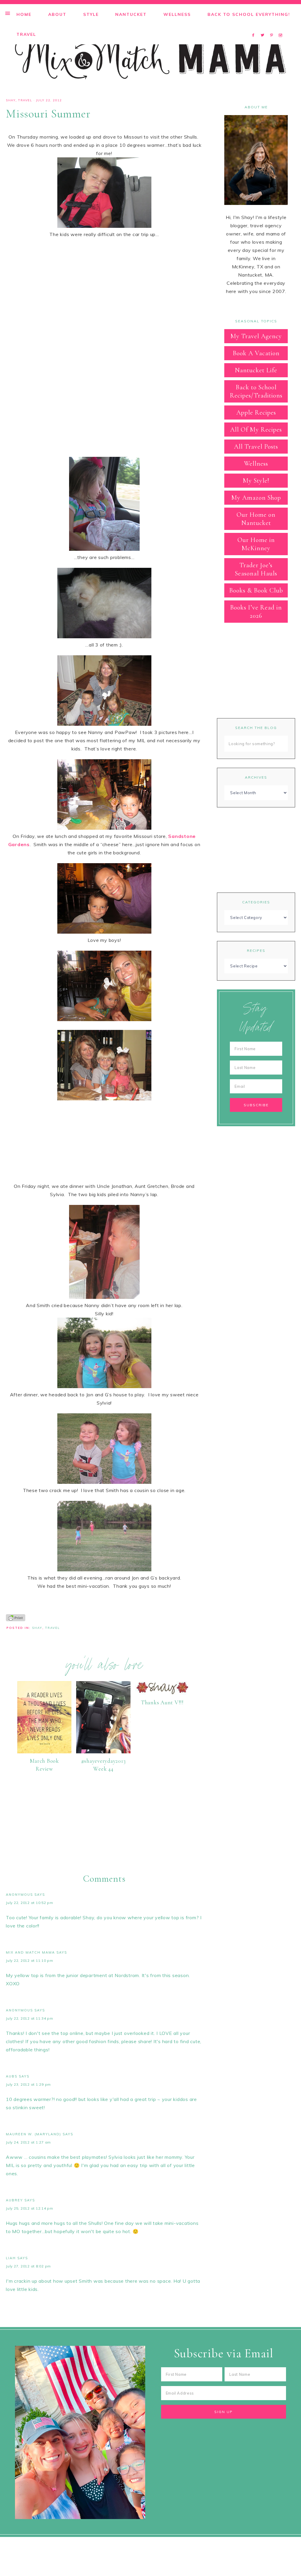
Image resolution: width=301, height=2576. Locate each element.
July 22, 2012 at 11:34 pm (30, 2018)
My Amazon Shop (256, 498)
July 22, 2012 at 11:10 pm (30, 1960)
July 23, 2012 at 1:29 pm (28, 2084)
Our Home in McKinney (256, 544)
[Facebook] (255, 28)
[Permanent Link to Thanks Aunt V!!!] (162, 1693)
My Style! (256, 481)
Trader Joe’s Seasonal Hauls (256, 569)
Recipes (256, 951)
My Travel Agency (256, 336)
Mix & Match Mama (150, 58)
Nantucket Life (256, 370)
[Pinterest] (273, 28)
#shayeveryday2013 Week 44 (103, 1765)
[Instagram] (281, 28)
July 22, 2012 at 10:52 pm (30, 1903)
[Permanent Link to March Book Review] (44, 1752)
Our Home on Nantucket (256, 519)
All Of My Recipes (256, 430)
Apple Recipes (256, 413)
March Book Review (44, 1765)
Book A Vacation (256, 353)
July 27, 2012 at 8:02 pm (28, 2266)
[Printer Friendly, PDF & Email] (16, 1617)
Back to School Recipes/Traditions (256, 391)
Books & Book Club (256, 590)
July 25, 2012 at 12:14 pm (30, 2208)
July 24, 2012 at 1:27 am (28, 2142)
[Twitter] (264, 28)
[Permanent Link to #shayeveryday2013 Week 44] (103, 1752)
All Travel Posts (256, 447)
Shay (11, 100)
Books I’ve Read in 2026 (256, 612)
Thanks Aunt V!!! (162, 1702)
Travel (25, 100)
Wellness (256, 464)
